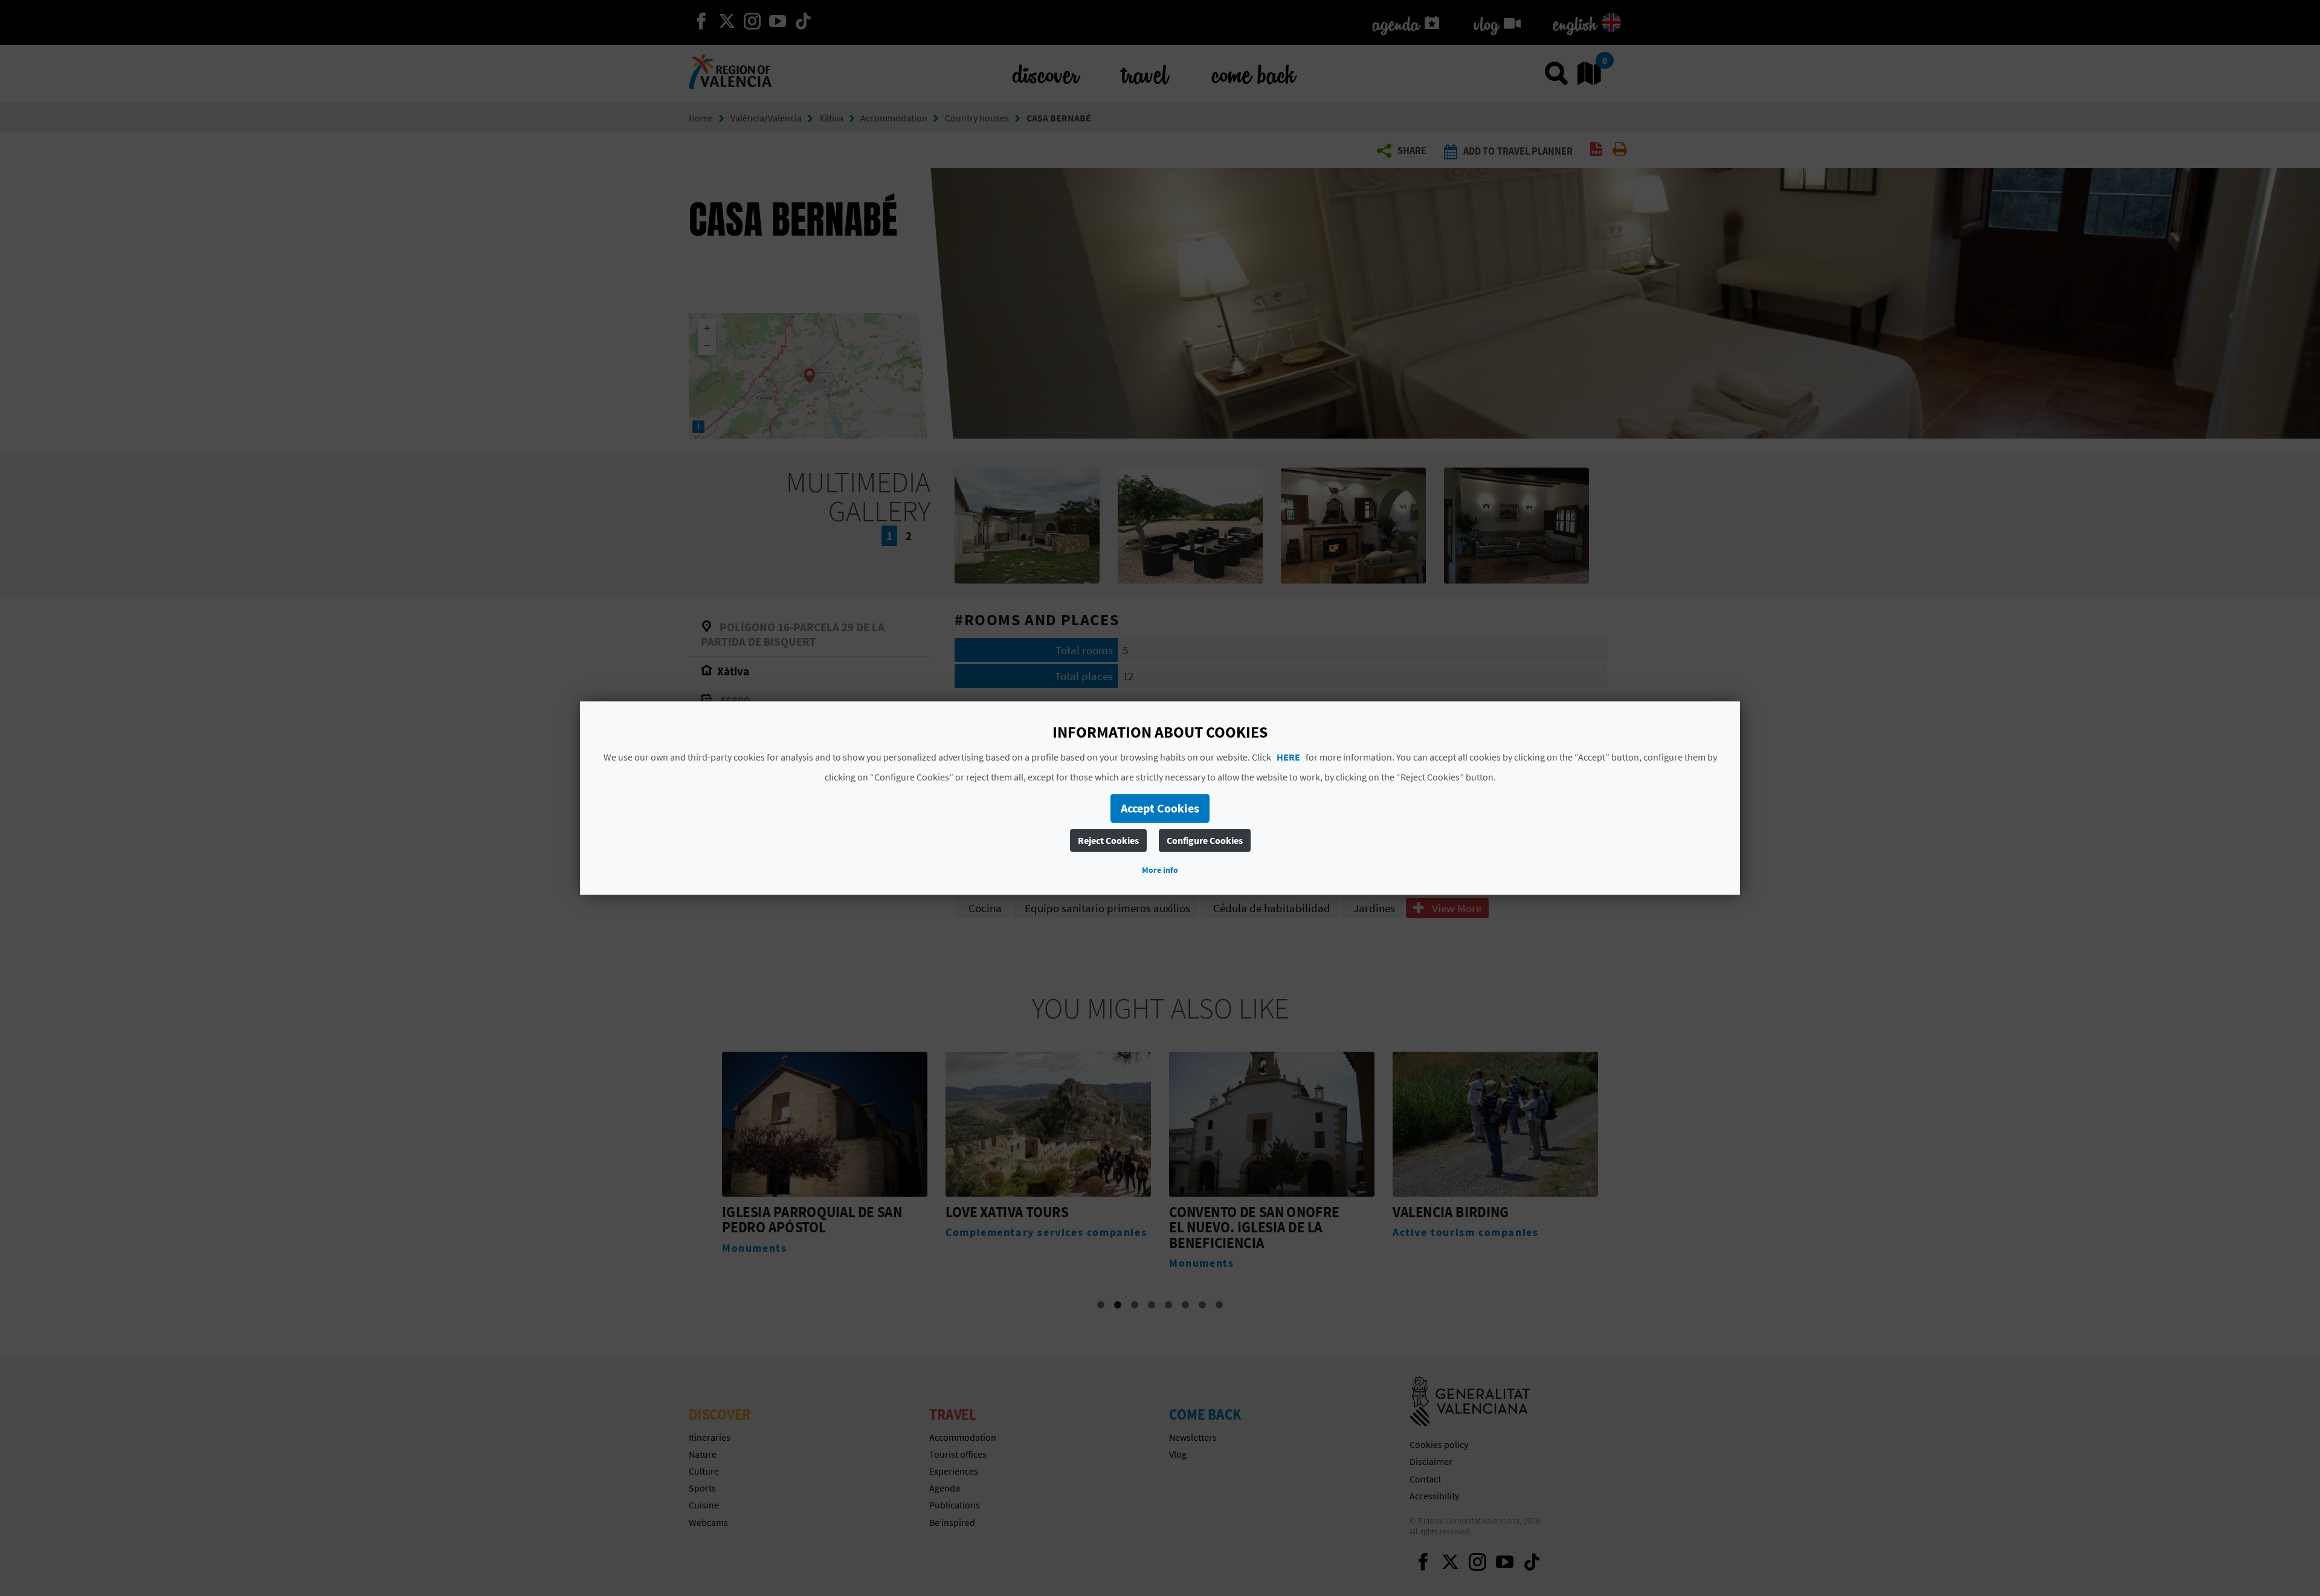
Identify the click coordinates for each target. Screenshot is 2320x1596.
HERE (1288, 757)
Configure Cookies (1205, 840)
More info (1160, 870)
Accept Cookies (1160, 808)
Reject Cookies (1108, 840)
